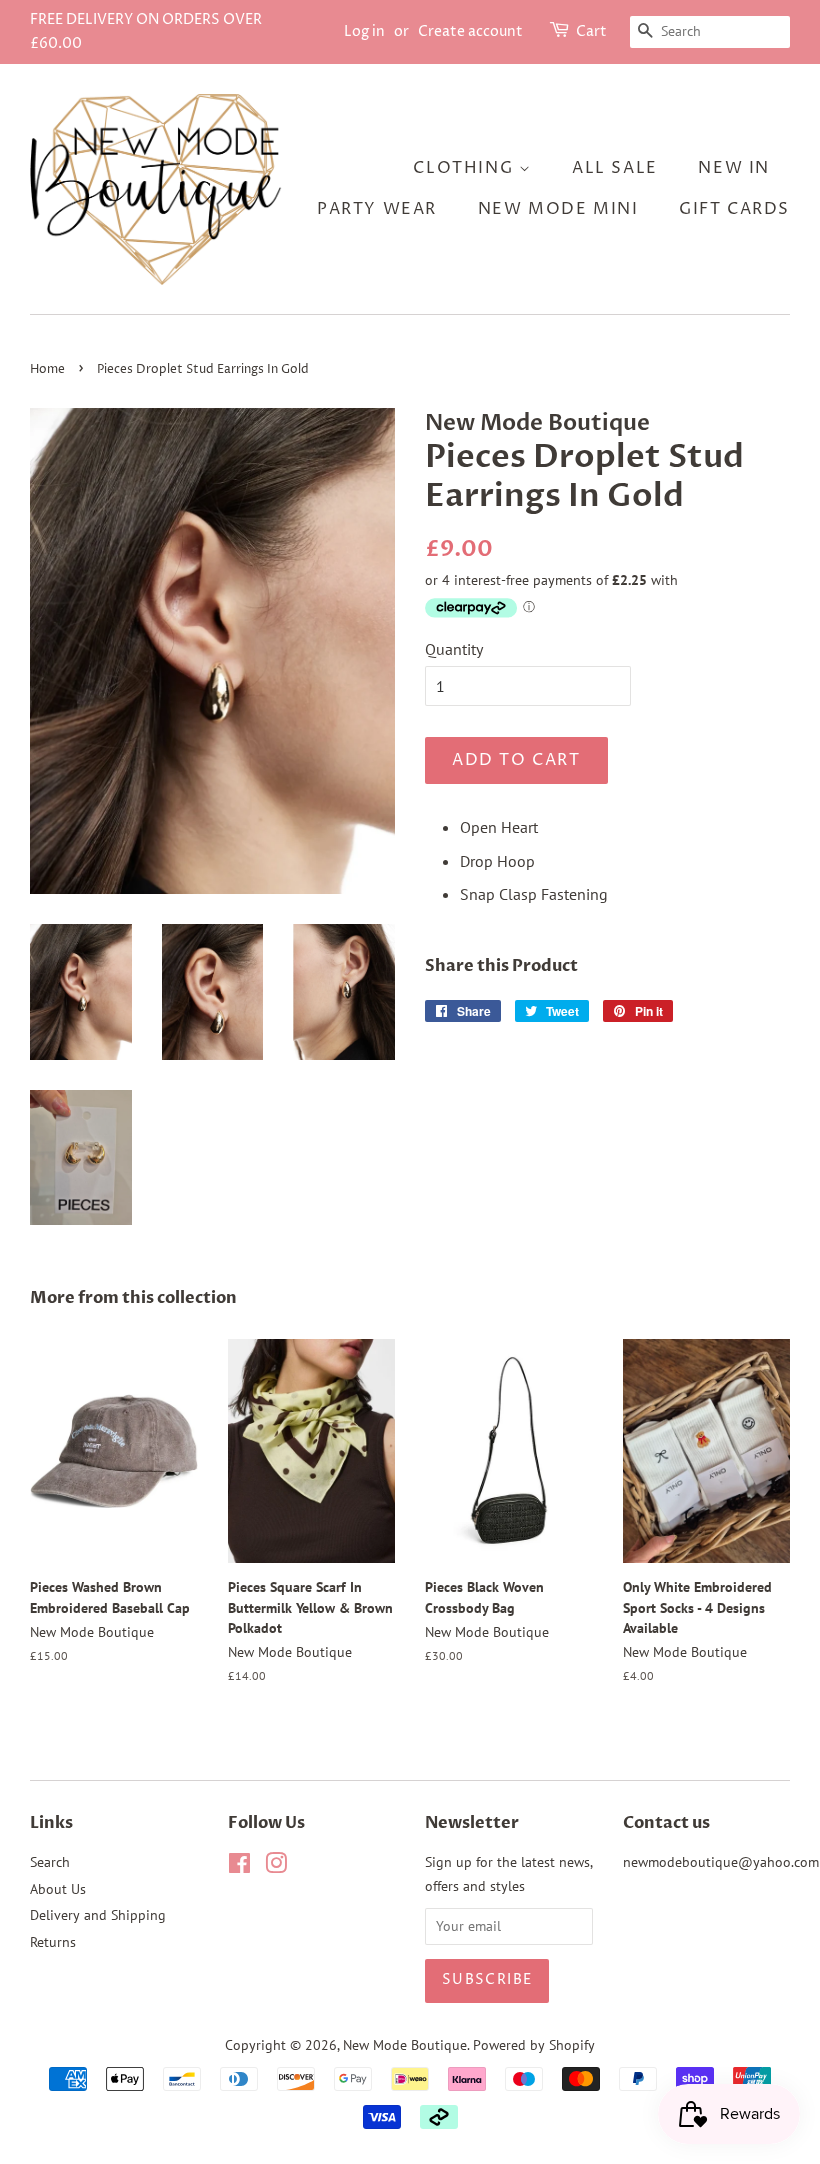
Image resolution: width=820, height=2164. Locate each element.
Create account (470, 31)
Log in (364, 31)
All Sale (615, 168)
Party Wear (377, 209)
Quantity (454, 649)
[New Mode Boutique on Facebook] (239, 1867)
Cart (591, 31)
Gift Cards (734, 209)
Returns (53, 1942)
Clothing (465, 168)
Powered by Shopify (534, 2045)
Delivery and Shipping (98, 1915)
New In (734, 168)
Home (47, 369)
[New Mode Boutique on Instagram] (276, 1867)
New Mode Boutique (405, 2045)
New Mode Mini (558, 209)
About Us (58, 1889)
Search (50, 1862)
